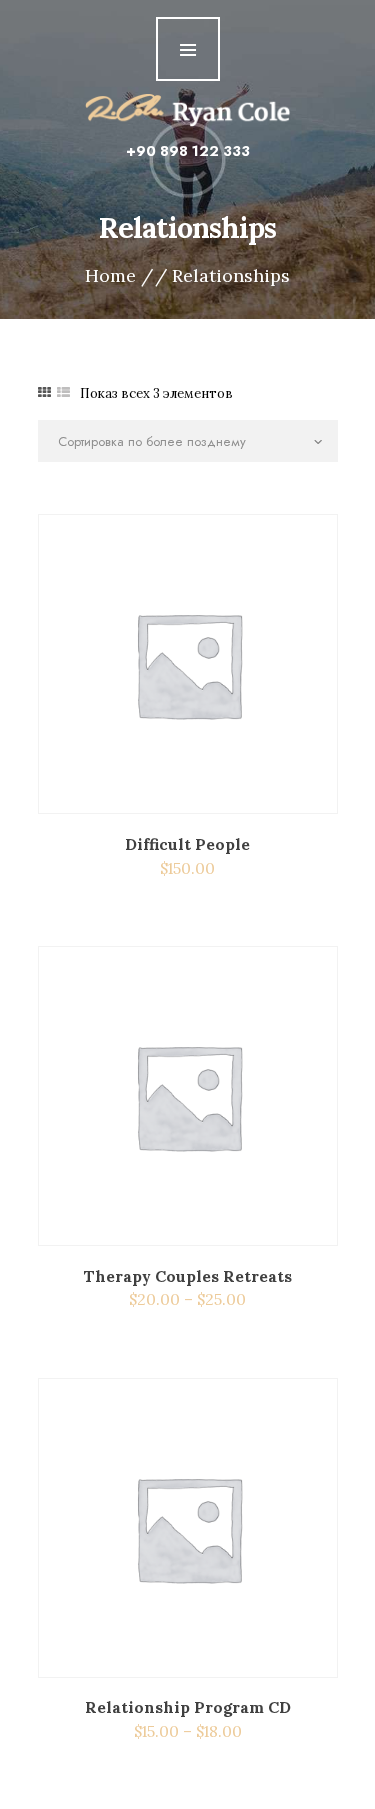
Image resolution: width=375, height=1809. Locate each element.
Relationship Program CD (188, 1707)
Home (110, 276)
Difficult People (187, 844)
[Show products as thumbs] (44, 392)
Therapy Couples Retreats (187, 1276)
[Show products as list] (63, 392)
